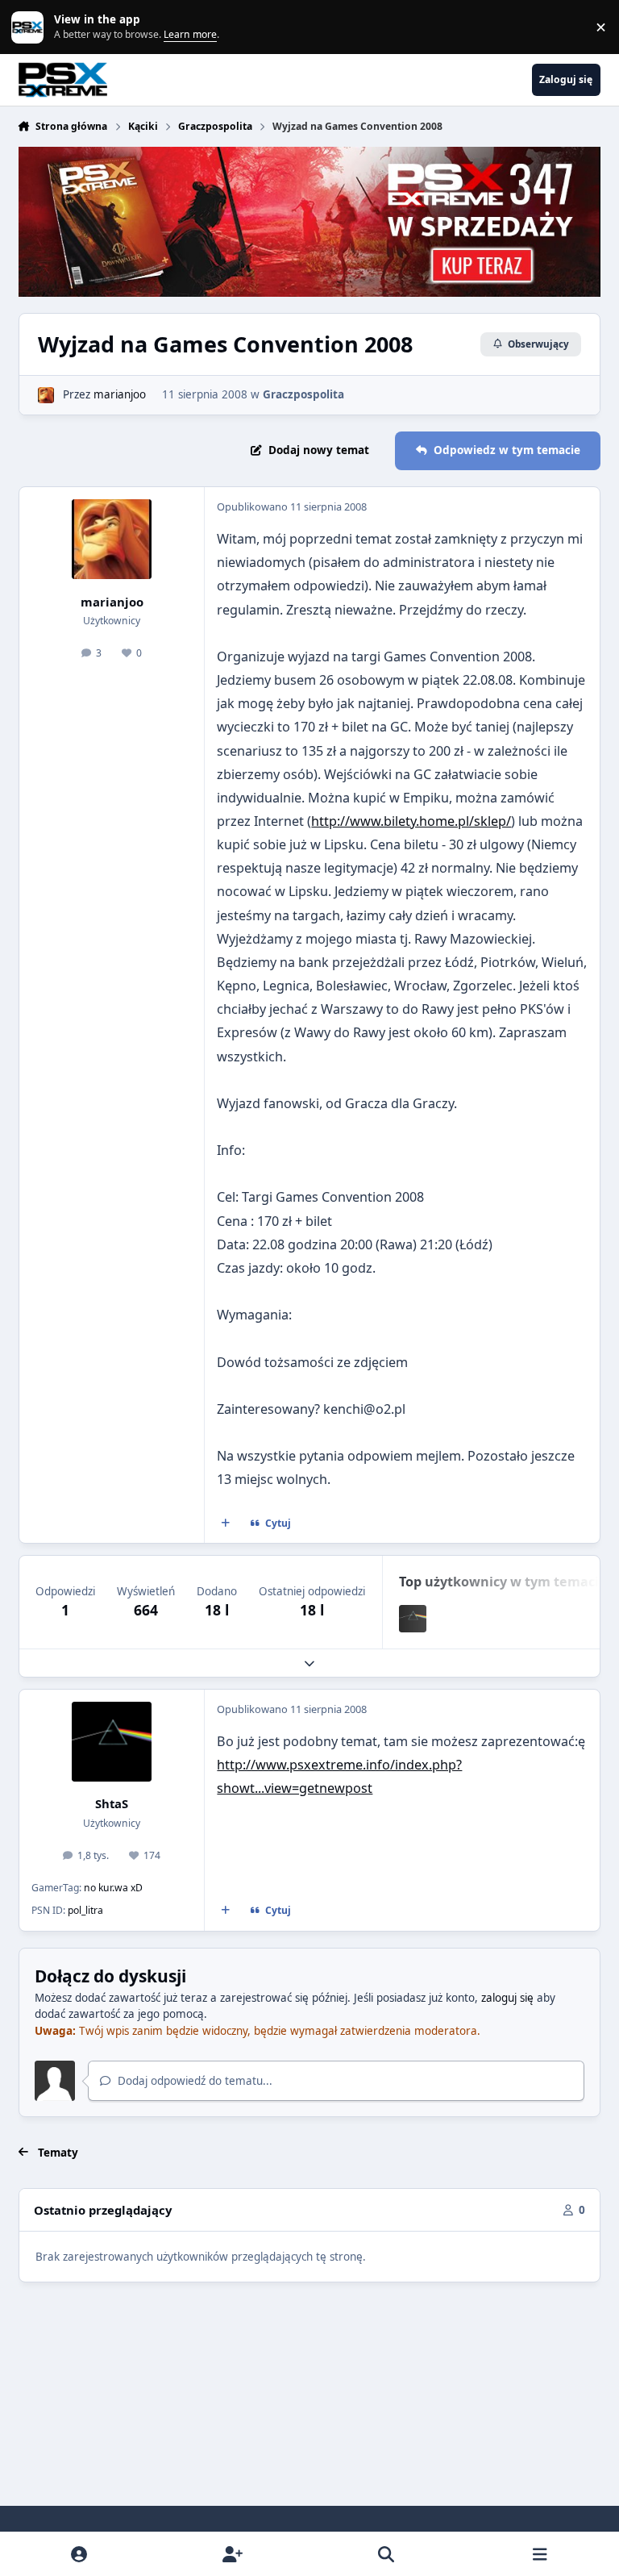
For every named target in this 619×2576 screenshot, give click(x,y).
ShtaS (112, 1803)
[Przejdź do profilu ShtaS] (413, 1619)
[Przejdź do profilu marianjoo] (46, 395)
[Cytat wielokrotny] (225, 1524)
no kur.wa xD (113, 1888)
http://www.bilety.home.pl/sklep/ (411, 821)
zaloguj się (507, 1998)
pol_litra (85, 1910)
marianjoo (120, 394)
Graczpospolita (303, 394)
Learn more (31, 27)
